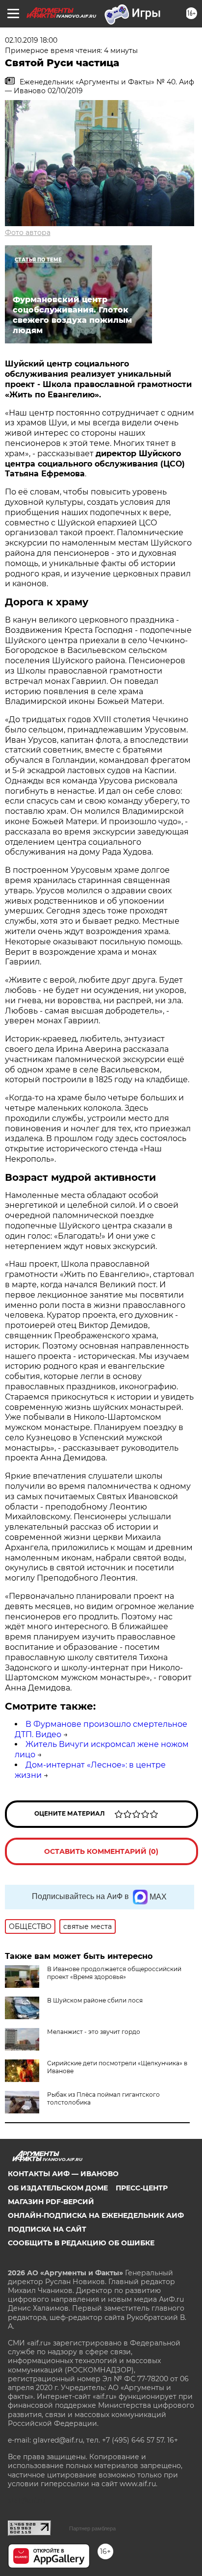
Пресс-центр (142, 2188)
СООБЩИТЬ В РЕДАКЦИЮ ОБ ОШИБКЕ (81, 2243)
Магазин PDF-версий (51, 2202)
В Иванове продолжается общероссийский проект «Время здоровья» (114, 1973)
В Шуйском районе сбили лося (95, 2000)
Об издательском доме (58, 2188)
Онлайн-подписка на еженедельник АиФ (96, 2215)
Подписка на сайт (47, 2229)
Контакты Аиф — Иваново (63, 2174)
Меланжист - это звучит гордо (94, 2032)
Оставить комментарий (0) (101, 1851)
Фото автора (28, 233)
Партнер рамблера (92, 2528)
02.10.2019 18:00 (31, 40)
